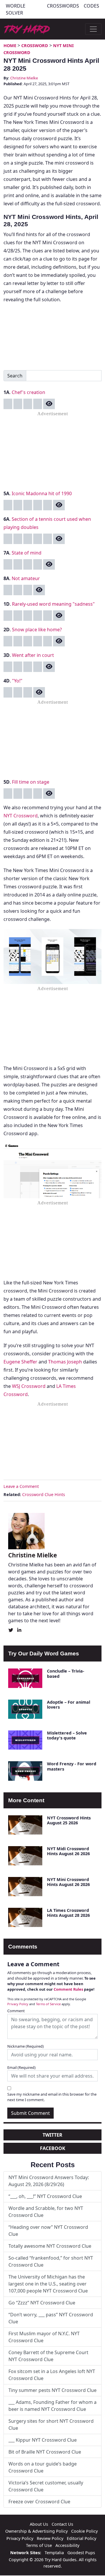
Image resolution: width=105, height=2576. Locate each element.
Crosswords (63, 6)
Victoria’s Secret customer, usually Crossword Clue (46, 2486)
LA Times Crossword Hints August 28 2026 (68, 1913)
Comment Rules (68, 1989)
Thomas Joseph (65, 1362)
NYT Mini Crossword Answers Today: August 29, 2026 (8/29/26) (49, 2181)
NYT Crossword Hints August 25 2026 (69, 1820)
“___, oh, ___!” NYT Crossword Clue (45, 2196)
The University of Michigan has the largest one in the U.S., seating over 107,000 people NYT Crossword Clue (48, 2284)
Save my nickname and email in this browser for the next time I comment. (52, 2097)
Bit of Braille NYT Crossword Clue (45, 2452)
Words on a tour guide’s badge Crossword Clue (43, 2467)
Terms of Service (48, 2004)
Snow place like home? (37, 630)
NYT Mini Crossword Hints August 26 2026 (68, 1882)
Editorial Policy (82, 2538)
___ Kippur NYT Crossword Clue (43, 2440)
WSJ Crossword (29, 1386)
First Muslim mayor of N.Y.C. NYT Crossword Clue (44, 2337)
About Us (39, 2524)
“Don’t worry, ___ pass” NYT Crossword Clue (51, 2318)
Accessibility (67, 2545)
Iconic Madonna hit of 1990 (42, 493)
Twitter (52, 2135)
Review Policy (50, 2538)
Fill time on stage (31, 782)
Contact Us (62, 2524)
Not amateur (26, 578)
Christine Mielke (24, 78)
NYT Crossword (21, 816)
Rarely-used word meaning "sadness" (53, 604)
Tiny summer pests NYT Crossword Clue (52, 2390)
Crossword (35, 46)
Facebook (53, 2148)
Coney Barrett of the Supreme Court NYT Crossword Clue (48, 2356)
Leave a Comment (21, 1486)
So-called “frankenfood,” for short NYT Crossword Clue (51, 2261)
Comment (16, 2011)
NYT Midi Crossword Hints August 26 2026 (68, 1851)
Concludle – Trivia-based (66, 1673)
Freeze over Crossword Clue (39, 2502)
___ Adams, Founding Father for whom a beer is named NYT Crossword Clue (52, 2406)
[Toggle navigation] (93, 29)
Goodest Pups (81, 2553)
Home (10, 46)
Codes (91, 6)
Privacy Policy (18, 2004)
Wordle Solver (16, 9)
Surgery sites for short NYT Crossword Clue (51, 2425)
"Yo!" (17, 681)
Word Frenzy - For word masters (72, 1766)
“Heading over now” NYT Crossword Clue (48, 2231)
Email (21, 2067)
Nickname (26, 2046)
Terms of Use (39, 2545)
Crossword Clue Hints (44, 1494)
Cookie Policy (84, 2531)
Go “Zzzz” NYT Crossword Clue (42, 2303)
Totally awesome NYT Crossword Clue (50, 2246)
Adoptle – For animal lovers (69, 1705)
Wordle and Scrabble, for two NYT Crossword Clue (46, 2212)
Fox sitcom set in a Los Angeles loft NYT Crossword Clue (52, 2375)
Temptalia (54, 2553)
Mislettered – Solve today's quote (67, 1735)
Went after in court (33, 655)
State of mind (27, 553)
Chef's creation (28, 392)
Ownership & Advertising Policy (36, 2531)
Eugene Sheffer (20, 1362)
